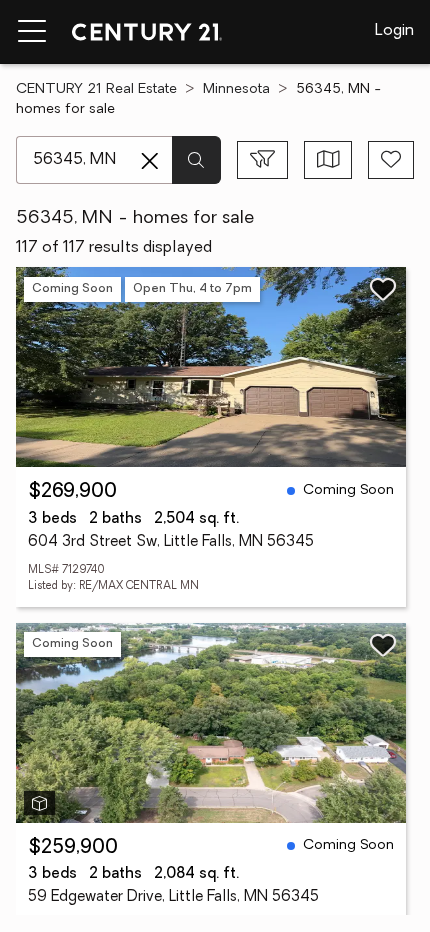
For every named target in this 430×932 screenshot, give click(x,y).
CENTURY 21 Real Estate (96, 89)
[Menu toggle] (32, 32)
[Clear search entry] (150, 161)
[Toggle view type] (328, 160)
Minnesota (236, 89)
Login (394, 31)
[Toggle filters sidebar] (262, 160)
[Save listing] (383, 289)
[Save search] (391, 160)
